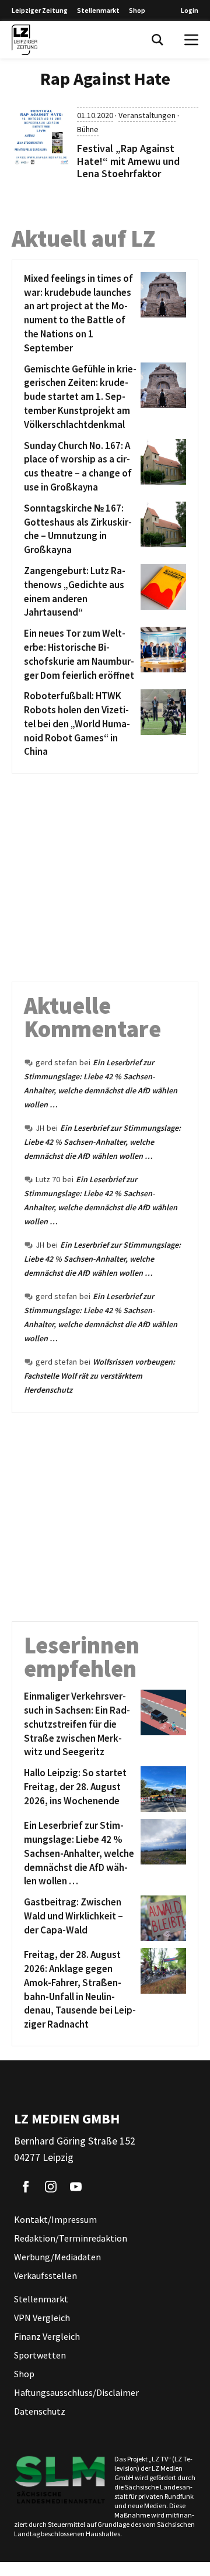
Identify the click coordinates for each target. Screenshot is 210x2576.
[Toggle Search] (157, 40)
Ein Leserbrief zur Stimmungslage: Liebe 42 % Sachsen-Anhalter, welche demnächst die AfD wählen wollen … (102, 1142)
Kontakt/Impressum (55, 2219)
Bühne (88, 129)
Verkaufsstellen (45, 2275)
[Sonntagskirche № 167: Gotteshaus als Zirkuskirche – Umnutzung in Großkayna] (161, 529)
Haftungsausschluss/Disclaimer (76, 2392)
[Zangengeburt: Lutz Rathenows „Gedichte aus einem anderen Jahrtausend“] (161, 592)
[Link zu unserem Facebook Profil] (26, 2187)
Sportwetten (40, 2355)
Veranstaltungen (147, 115)
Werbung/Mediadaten (57, 2257)
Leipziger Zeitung (40, 10)
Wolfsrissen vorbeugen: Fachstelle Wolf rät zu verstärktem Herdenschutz (99, 1376)
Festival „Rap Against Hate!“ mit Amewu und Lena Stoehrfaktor (128, 161)
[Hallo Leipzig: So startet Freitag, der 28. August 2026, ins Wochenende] (161, 1789)
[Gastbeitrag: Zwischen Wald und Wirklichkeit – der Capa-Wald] (161, 1918)
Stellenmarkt (98, 10)
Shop (137, 10)
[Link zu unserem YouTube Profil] (76, 2187)
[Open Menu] (191, 40)
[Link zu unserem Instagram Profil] (51, 2187)
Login (190, 10)
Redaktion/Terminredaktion (71, 2238)
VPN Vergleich (42, 2318)
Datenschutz (40, 2411)
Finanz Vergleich (47, 2336)
